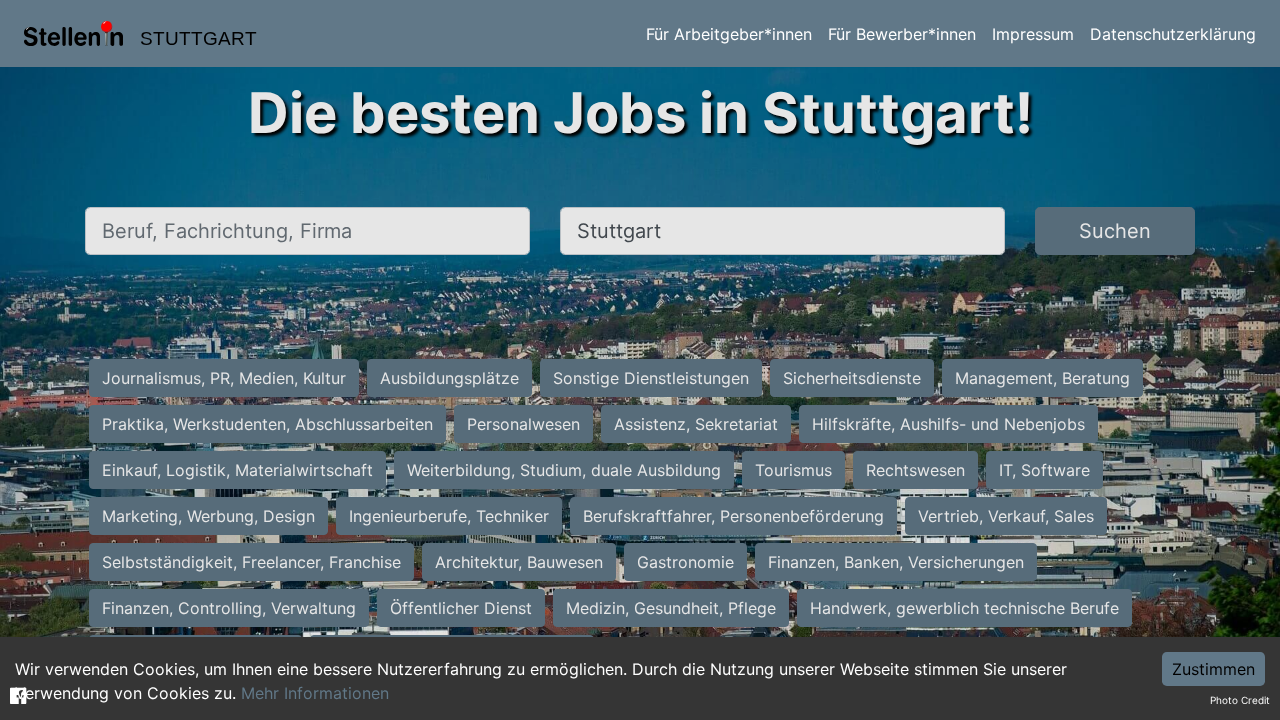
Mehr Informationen (315, 693)
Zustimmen (1213, 669)
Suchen (1115, 231)
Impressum (1033, 34)
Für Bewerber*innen (902, 34)
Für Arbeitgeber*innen (729, 34)
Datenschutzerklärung (1173, 34)
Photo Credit (1240, 700)
